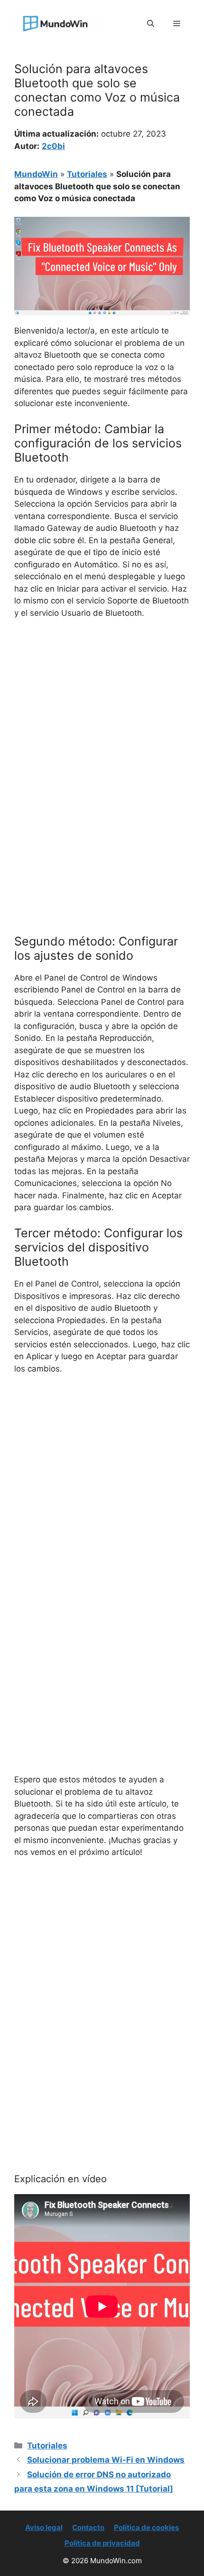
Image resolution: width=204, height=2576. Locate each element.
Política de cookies (146, 2527)
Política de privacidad (102, 2543)
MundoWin (36, 174)
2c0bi (53, 146)
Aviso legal (44, 2527)
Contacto (88, 2527)
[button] (151, 24)
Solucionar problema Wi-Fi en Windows (106, 2460)
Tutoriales (87, 174)
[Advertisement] (102, 733)
